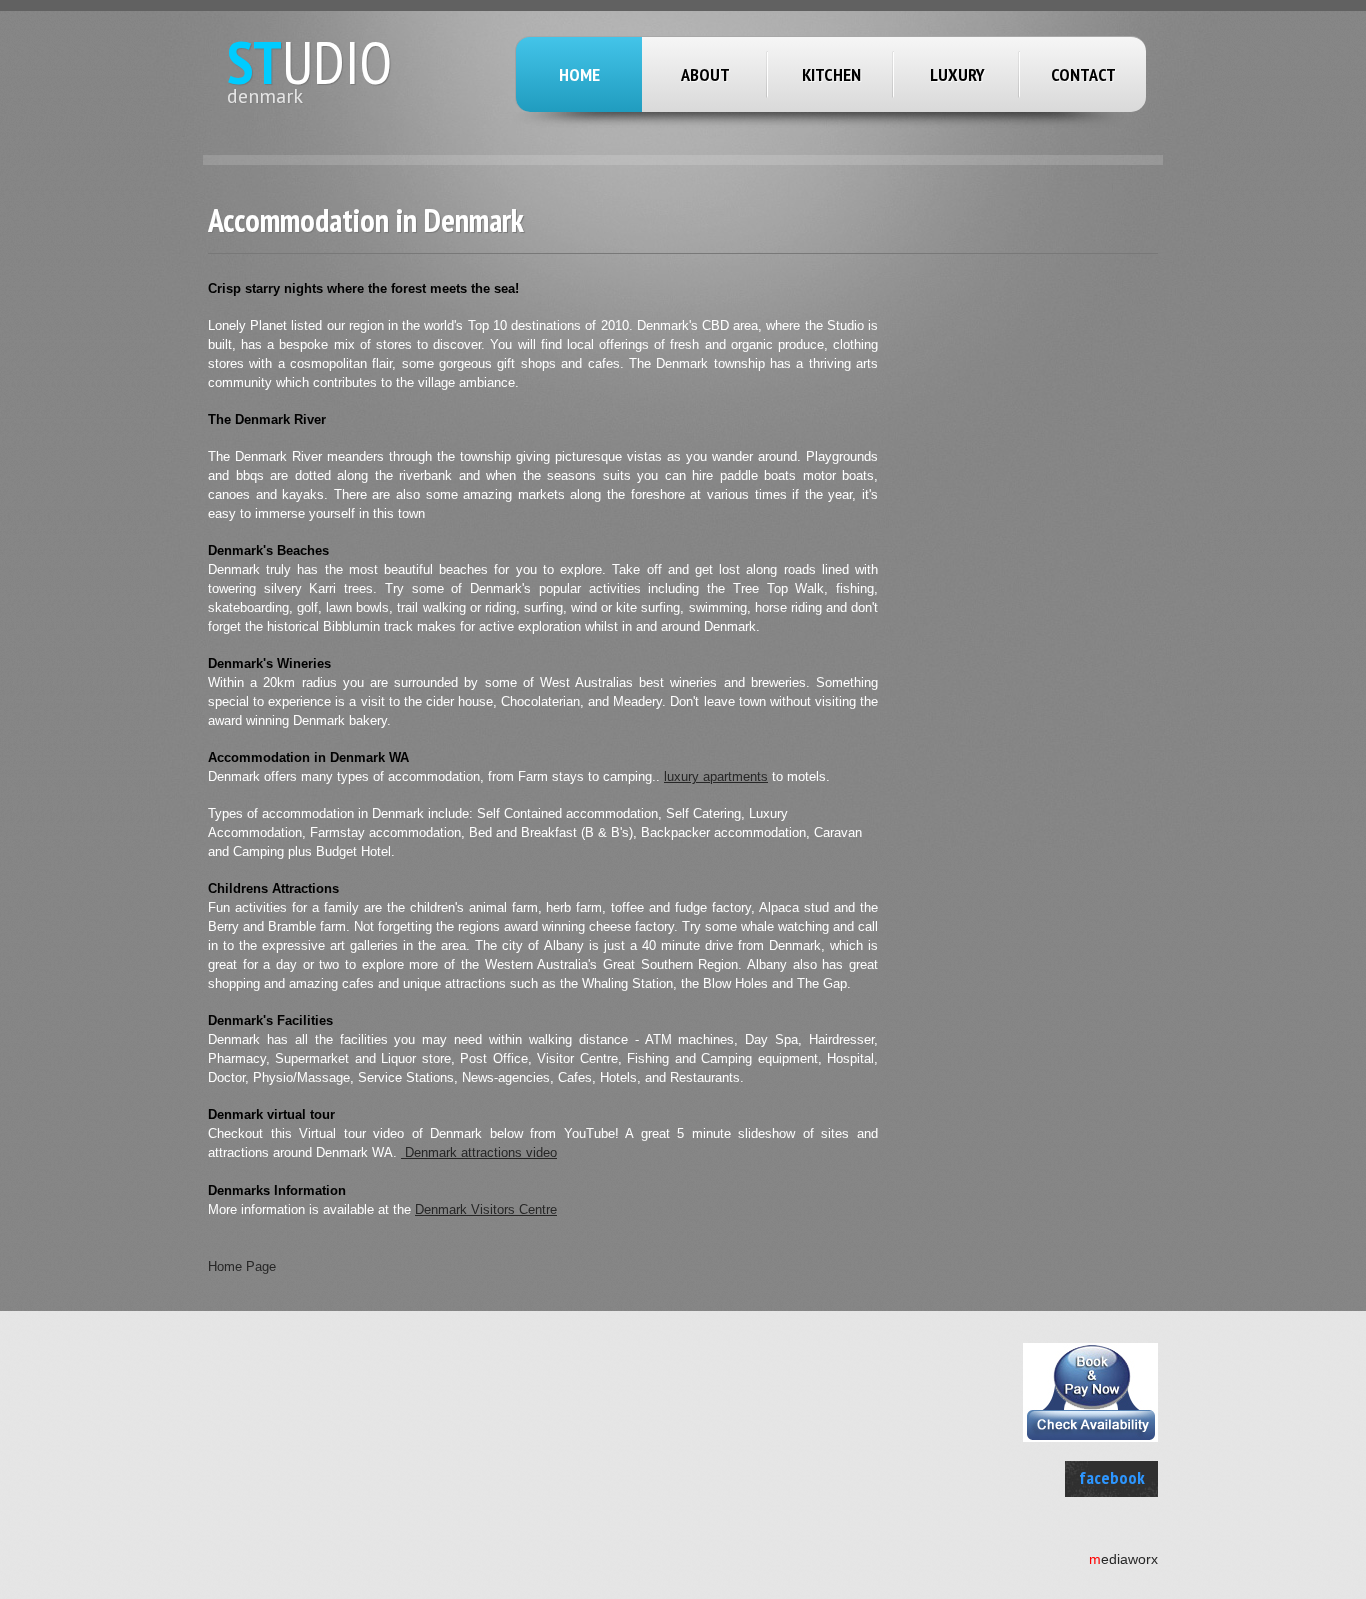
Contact (1083, 74)
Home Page (242, 1266)
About (705, 74)
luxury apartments (716, 776)
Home (579, 74)
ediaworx (1123, 1559)
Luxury (957, 74)
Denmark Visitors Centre (486, 1209)
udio (309, 62)
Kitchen (831, 74)
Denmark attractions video (479, 1152)
